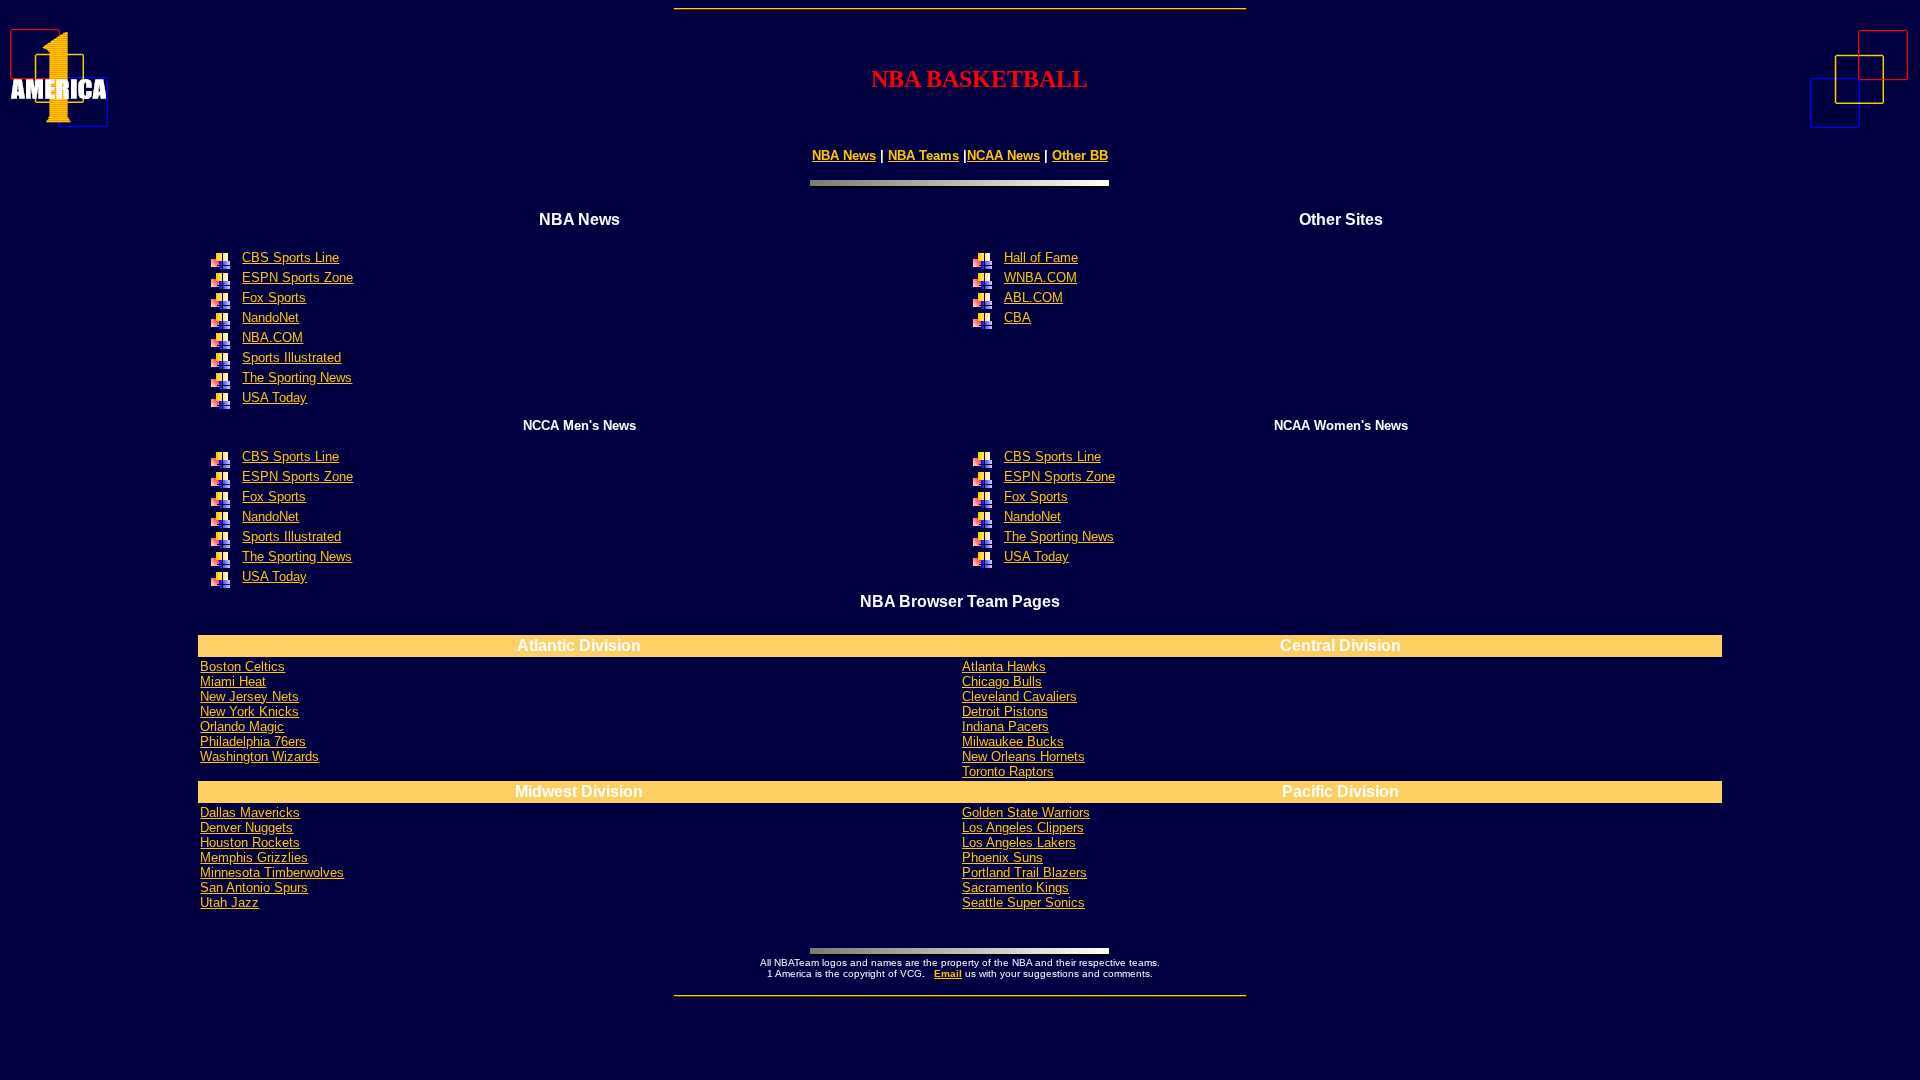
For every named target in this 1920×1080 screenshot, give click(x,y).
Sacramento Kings (1015, 887)
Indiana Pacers (1005, 726)
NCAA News (1003, 155)
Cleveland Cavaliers (1019, 696)
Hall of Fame (1041, 257)
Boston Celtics (242, 666)
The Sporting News (297, 556)
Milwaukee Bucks (1013, 741)
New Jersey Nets (249, 696)
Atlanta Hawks (1004, 666)
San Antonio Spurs (254, 887)
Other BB (1080, 155)
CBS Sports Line (1052, 456)
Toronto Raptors (1008, 771)
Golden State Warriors (1026, 812)
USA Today (274, 576)
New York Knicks (249, 711)
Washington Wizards (259, 756)
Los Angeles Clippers (1023, 827)
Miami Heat (233, 681)
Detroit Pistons (1005, 711)
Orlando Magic (242, 726)
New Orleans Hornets (1023, 756)
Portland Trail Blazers (1024, 872)
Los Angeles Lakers (1019, 842)
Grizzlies (254, 857)
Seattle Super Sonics (1023, 902)
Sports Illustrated (291, 357)
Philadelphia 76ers (253, 741)
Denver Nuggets (246, 827)
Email (948, 973)
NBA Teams (923, 155)
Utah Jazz (229, 902)
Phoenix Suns (1002, 857)
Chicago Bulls (1002, 681)
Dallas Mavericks (250, 812)
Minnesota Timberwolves (272, 872)
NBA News (844, 155)
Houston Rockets (250, 842)
